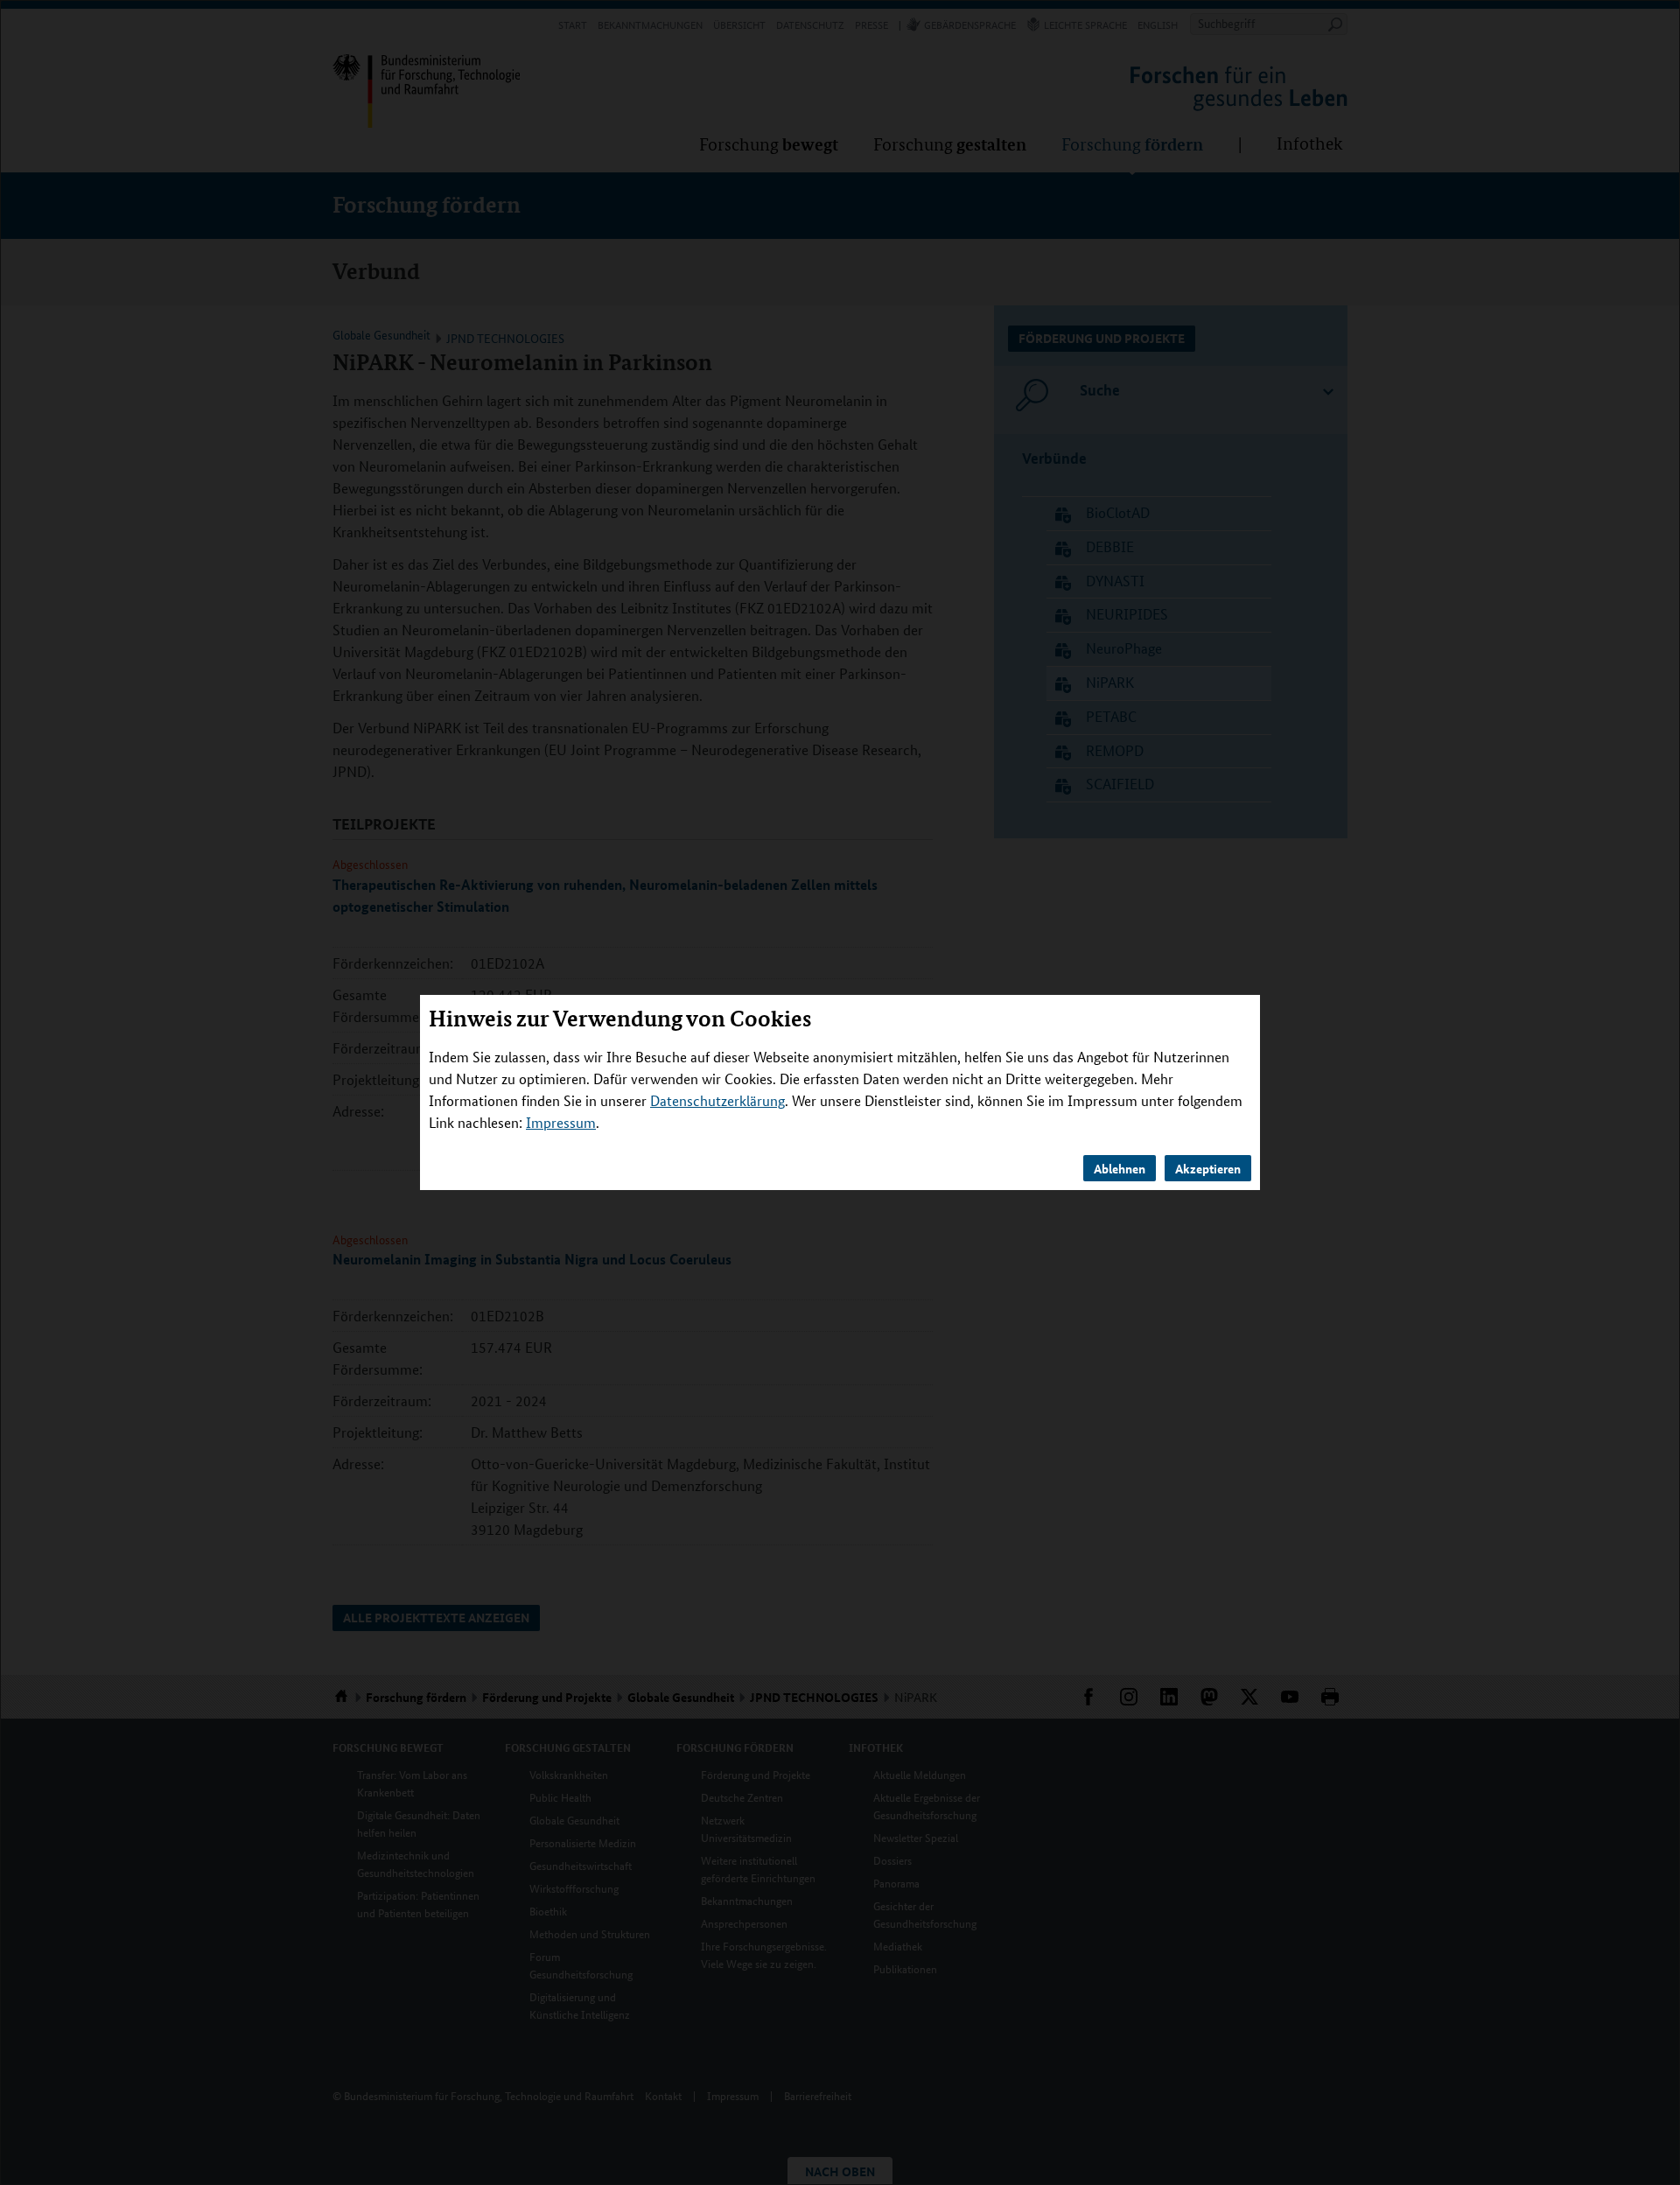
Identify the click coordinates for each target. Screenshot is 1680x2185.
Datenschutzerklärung (717, 1100)
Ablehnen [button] (1120, 1168)
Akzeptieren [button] (1208, 1168)
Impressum (561, 1122)
